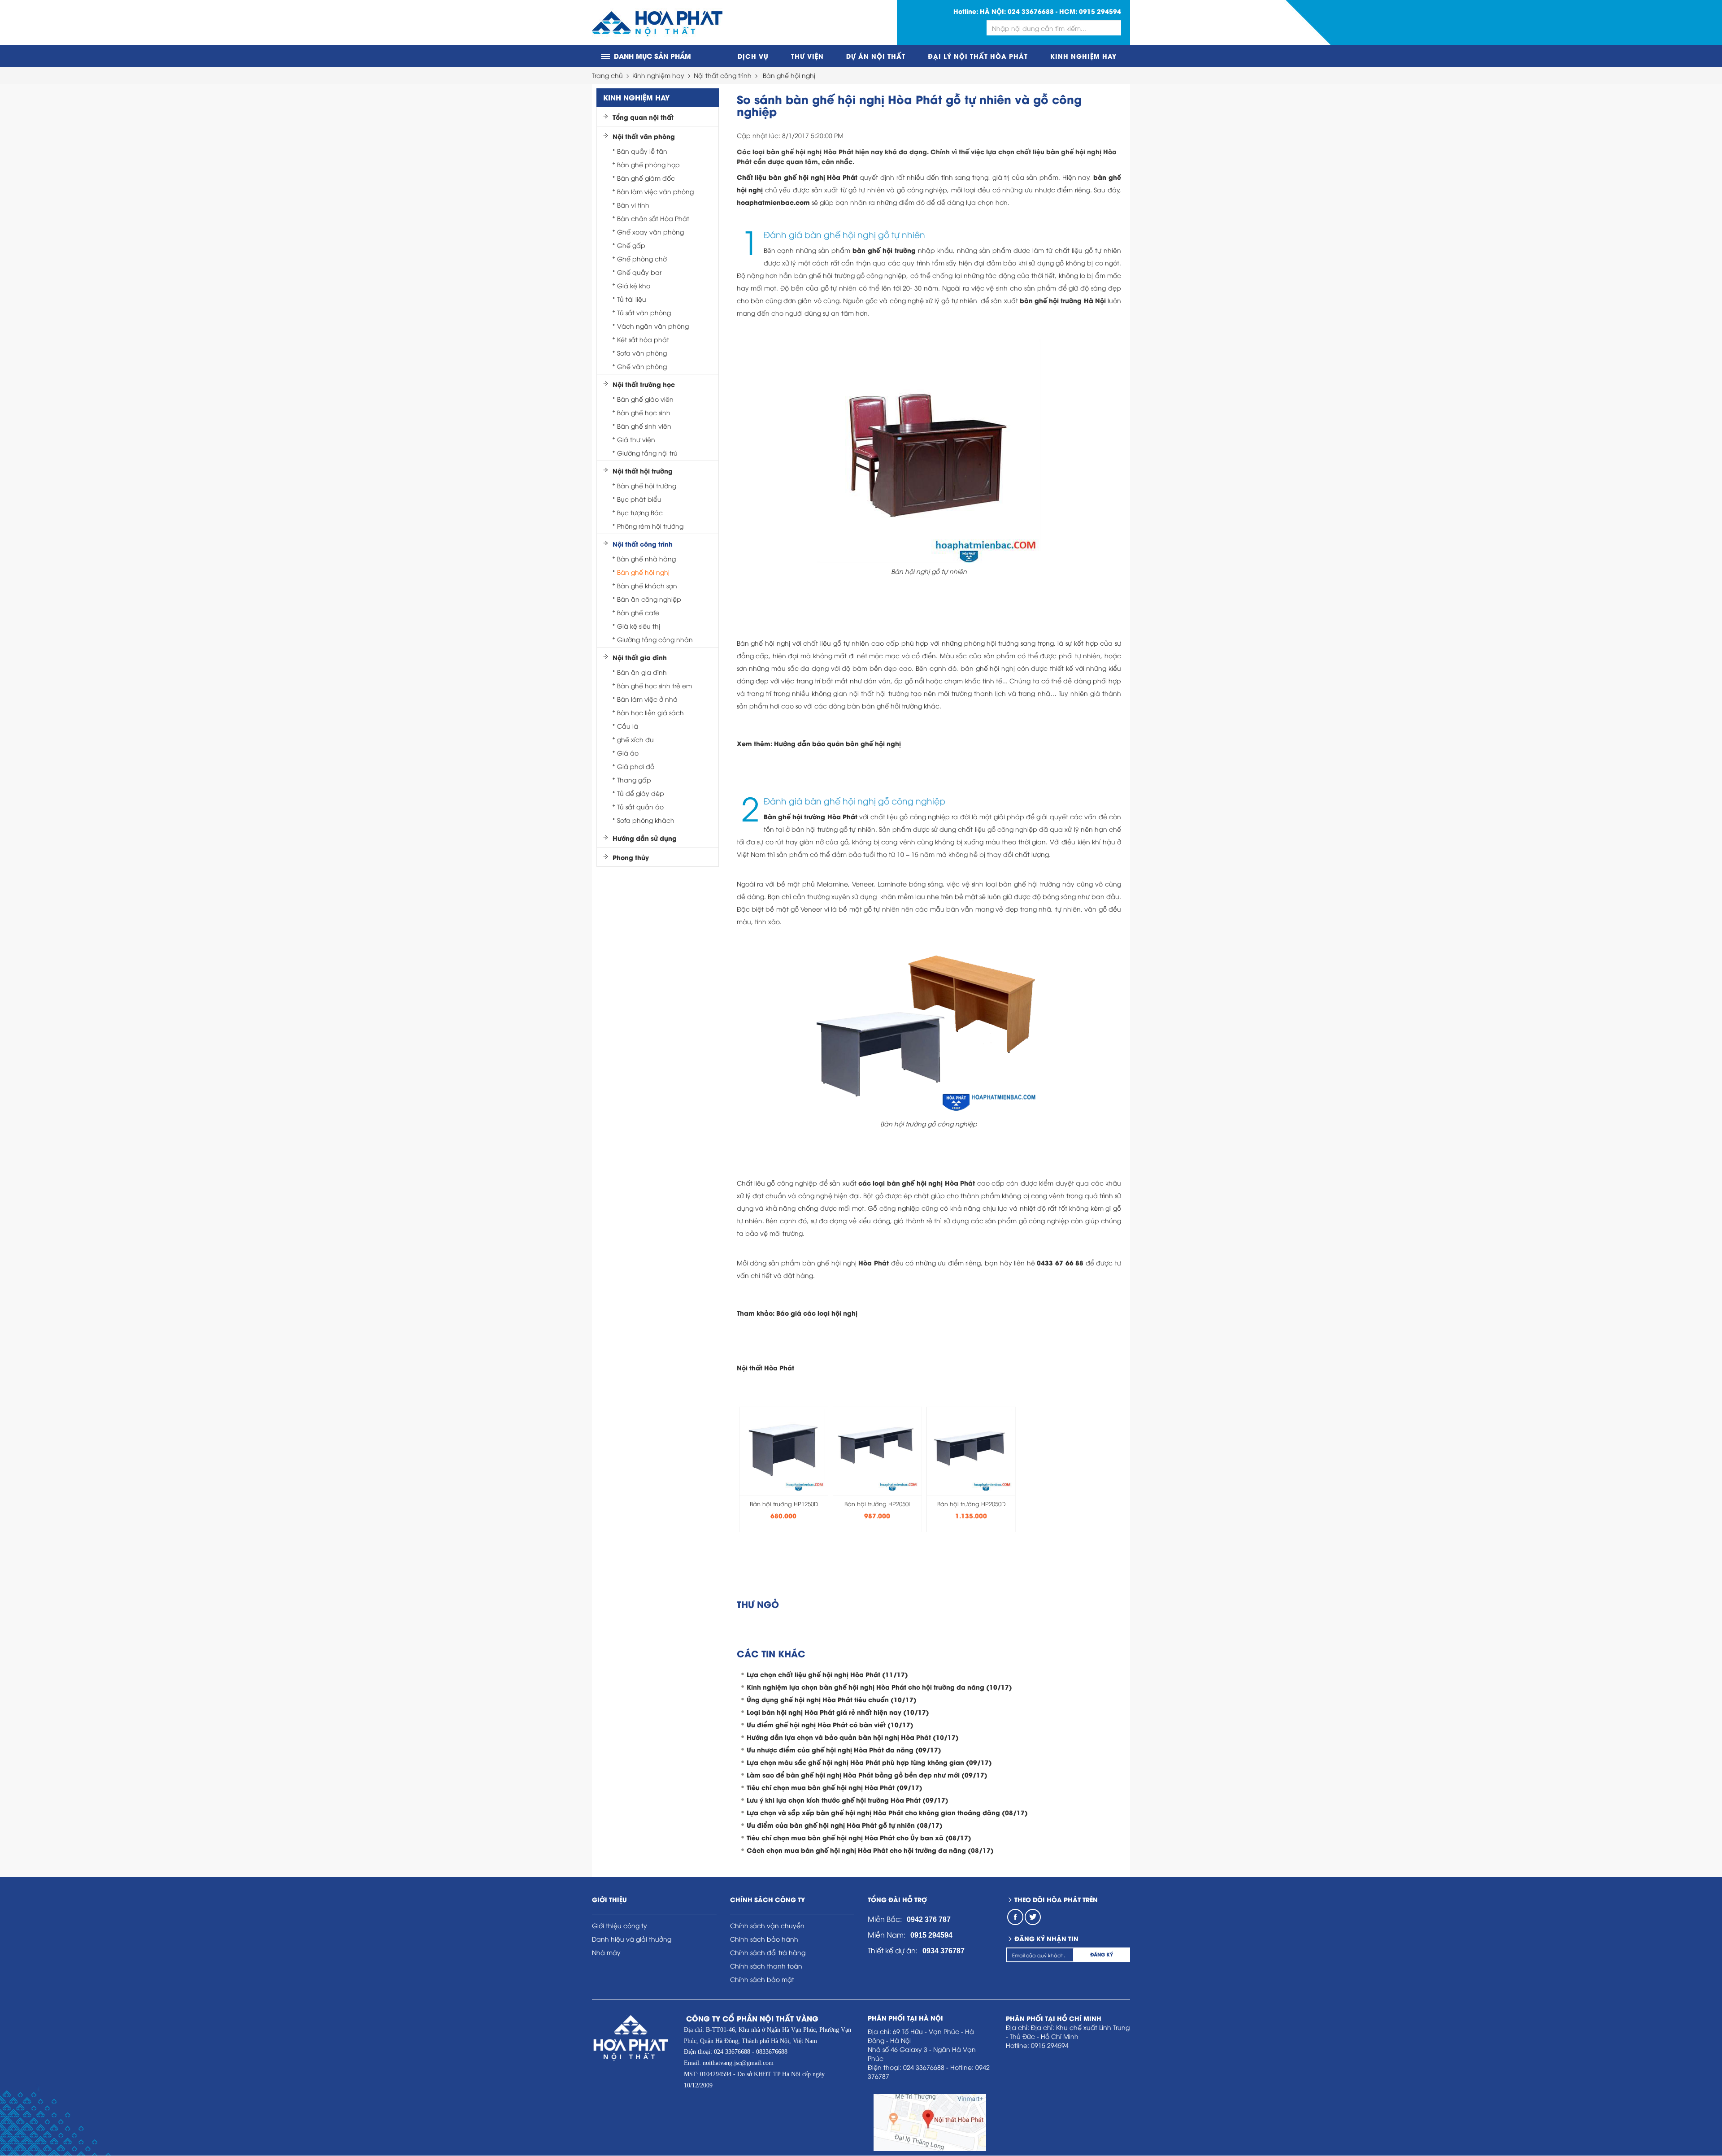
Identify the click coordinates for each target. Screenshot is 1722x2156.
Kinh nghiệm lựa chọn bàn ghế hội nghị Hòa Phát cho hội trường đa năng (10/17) (879, 1687)
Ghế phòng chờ (642, 259)
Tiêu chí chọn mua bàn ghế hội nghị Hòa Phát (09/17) (835, 1787)
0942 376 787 (929, 1919)
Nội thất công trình (723, 75)
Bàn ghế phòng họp (648, 164)
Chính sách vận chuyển (767, 1925)
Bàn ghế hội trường (647, 485)
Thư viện (807, 56)
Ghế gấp (631, 245)
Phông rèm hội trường (650, 526)
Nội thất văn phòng (644, 136)
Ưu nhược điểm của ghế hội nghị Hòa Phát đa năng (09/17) (844, 1750)
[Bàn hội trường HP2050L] (878, 1448)
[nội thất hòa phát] (657, 23)
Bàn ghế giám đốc (646, 178)
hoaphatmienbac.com (773, 202)
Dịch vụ (753, 56)
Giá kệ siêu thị (639, 626)
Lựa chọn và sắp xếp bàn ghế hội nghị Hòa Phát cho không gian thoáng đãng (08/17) (887, 1812)
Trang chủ (607, 75)
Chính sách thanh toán (766, 1966)
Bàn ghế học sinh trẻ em (654, 685)
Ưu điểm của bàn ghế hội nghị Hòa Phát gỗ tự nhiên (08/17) (845, 1825)
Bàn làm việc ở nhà (647, 699)
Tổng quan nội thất (643, 117)
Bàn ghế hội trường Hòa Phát (811, 816)
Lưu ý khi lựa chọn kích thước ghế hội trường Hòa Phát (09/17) (848, 1800)
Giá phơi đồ (636, 766)
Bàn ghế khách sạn (647, 585)
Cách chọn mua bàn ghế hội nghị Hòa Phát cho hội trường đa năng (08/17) (870, 1850)
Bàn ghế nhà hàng (646, 559)
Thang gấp (634, 780)
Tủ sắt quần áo (640, 806)
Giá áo (628, 753)
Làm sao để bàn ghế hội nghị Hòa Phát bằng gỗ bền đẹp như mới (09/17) (867, 1775)
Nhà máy (606, 1952)
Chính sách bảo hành (764, 1939)
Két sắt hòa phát (643, 339)
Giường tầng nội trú (647, 453)
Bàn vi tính (633, 205)
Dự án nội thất (876, 56)
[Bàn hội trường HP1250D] (784, 1448)
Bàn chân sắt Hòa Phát (653, 218)
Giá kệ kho (634, 285)
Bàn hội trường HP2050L (878, 1504)
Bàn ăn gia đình (642, 672)
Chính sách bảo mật (762, 1979)
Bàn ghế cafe (638, 612)
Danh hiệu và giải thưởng (632, 1939)
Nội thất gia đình (640, 657)
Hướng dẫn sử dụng (645, 838)
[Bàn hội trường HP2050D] (971, 1448)
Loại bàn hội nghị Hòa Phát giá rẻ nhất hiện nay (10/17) (838, 1712)
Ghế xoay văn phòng (650, 232)
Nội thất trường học (644, 384)
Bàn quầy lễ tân (642, 151)
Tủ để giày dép (641, 793)
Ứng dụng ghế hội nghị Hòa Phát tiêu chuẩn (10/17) (832, 1699)
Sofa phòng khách (646, 820)
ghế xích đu (635, 739)
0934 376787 (944, 1951)
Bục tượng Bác (640, 512)
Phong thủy (631, 857)
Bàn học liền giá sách (650, 712)
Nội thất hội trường (643, 471)
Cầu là (628, 726)
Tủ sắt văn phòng (644, 312)
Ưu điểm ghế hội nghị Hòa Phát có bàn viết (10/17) (830, 1724)
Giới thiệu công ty (620, 1925)
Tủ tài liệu (632, 299)
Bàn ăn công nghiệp (649, 599)
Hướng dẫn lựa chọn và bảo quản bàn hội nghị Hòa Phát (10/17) (853, 1737)
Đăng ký (1102, 1954)
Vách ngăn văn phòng (653, 326)
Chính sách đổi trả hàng (768, 1952)
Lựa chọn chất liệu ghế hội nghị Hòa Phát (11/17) (827, 1674)
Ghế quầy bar (639, 272)
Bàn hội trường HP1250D (784, 1504)
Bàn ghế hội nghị (789, 75)
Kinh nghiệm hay (1083, 56)
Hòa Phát (874, 1263)
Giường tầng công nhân (655, 639)
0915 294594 (1100, 11)
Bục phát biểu (639, 499)
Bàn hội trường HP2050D (972, 1504)
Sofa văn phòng (642, 353)
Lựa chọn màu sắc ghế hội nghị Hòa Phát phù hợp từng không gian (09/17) (869, 1762)
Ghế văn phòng (642, 366)
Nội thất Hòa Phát (765, 1367)
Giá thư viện (636, 439)
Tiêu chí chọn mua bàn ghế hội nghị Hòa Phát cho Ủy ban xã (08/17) (859, 1837)
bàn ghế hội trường (884, 250)
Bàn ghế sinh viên (644, 426)
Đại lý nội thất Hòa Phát (978, 56)
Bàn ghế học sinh (644, 412)
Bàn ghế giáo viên (645, 399)
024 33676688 (1031, 11)
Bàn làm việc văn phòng (655, 191)
